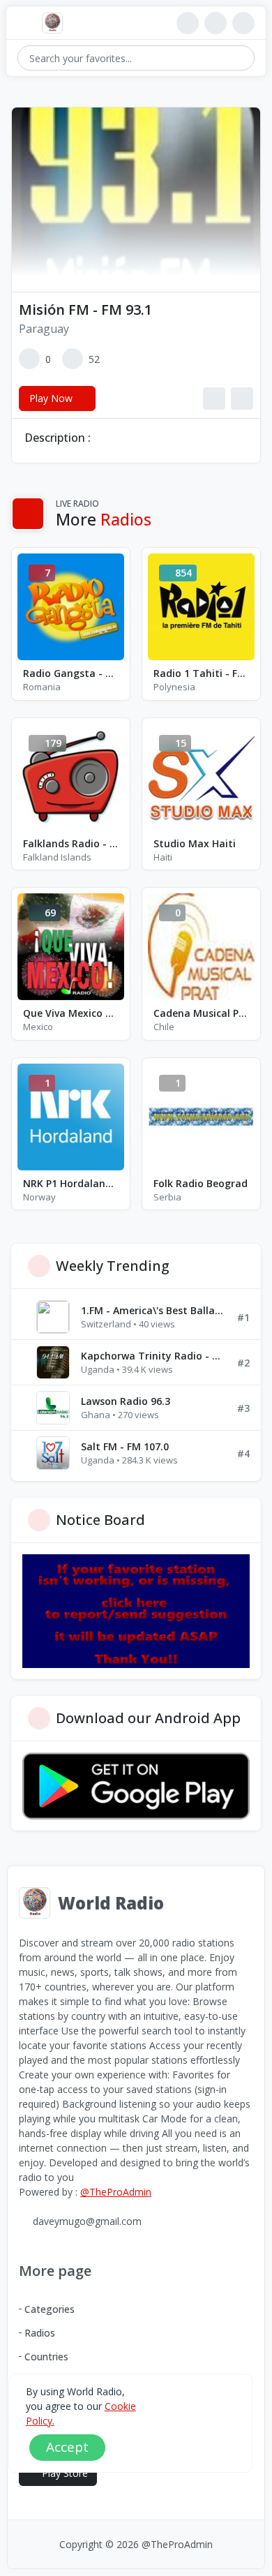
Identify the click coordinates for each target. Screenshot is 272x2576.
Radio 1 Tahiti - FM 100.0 (201, 673)
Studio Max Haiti (195, 843)
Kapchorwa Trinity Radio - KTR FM (153, 1356)
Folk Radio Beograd (201, 1183)
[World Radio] (56, 23)
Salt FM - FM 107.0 (125, 1446)
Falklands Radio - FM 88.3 (71, 843)
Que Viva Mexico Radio (71, 1013)
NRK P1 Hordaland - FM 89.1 (71, 1183)
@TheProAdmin (116, 2192)
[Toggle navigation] (24, 23)
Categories (50, 2309)
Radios (40, 2333)
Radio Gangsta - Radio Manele (71, 673)
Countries (46, 2357)
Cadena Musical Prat (201, 1013)
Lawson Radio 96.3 (126, 1401)
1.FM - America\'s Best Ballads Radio (153, 1310)
